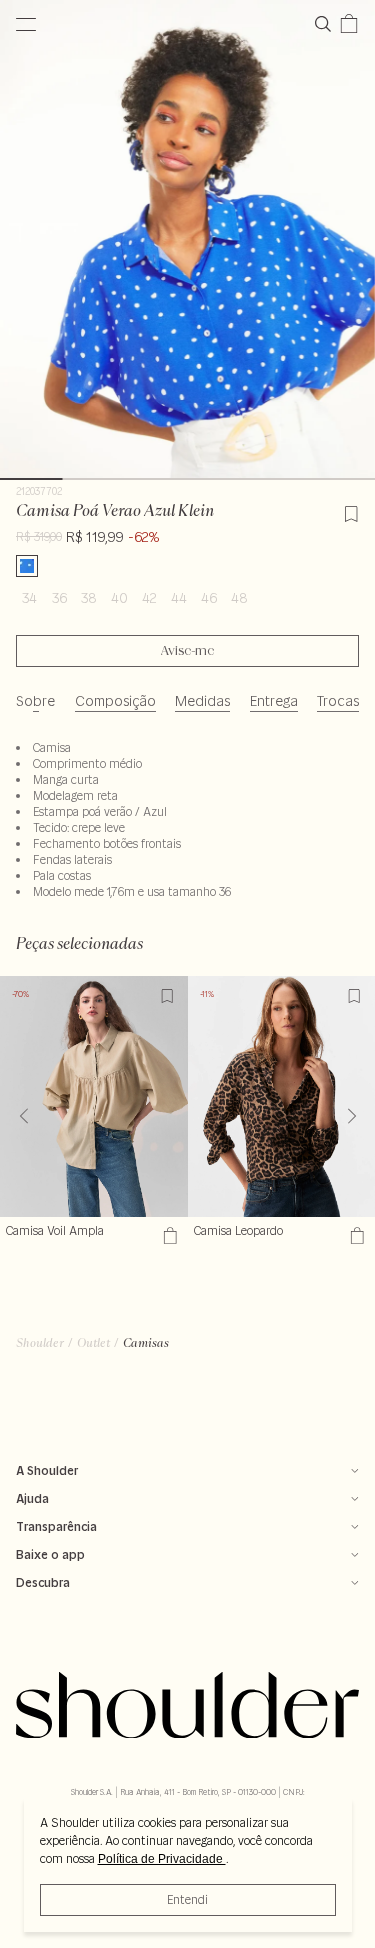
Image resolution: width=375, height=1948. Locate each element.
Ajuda (32, 1498)
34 (29, 598)
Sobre (35, 701)
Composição (115, 701)
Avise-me (187, 651)
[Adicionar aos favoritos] (351, 511)
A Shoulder (47, 1470)
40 (119, 598)
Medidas (202, 701)
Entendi (187, 1899)
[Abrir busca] (327, 24)
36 (59, 598)
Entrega (274, 701)
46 (209, 598)
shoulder (40, 1342)
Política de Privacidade (162, 1859)
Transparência (56, 1526)
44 (179, 598)
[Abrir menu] (26, 24)
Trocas (338, 701)
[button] (351, 1116)
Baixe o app (50, 1554)
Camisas (146, 1342)
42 (149, 598)
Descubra (43, 1582)
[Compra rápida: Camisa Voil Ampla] (167, 1235)
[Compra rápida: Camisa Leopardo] (354, 1235)
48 (239, 598)
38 (89, 598)
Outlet (93, 1342)
